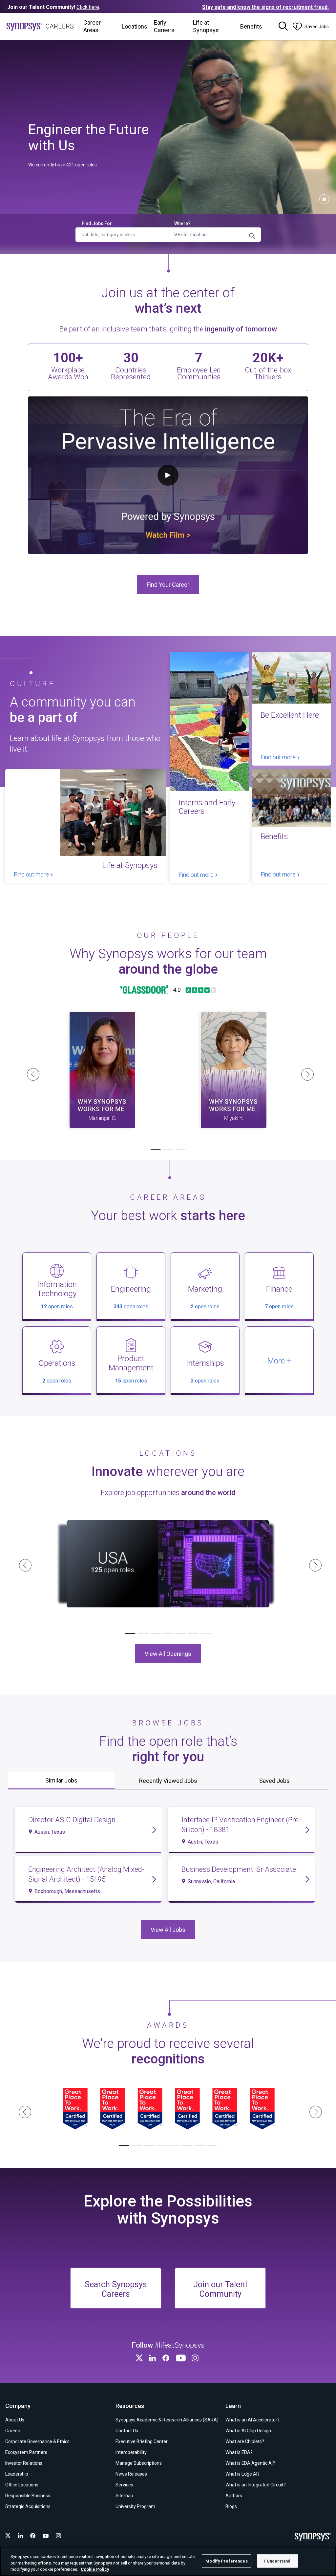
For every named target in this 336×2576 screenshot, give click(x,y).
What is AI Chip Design (248, 2431)
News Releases (131, 2474)
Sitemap (124, 2496)
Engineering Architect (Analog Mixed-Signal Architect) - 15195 (86, 1874)
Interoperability (131, 2452)
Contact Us (127, 2431)
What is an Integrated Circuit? (256, 2485)
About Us (15, 2420)
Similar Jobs (61, 1780)
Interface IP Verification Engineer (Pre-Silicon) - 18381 (241, 1825)
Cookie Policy (95, 2569)
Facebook (167, 2358)
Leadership (17, 2474)
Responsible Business (28, 2496)
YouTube (182, 2358)
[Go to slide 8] (212, 2145)
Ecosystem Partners (26, 2452)
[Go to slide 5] (180, 1634)
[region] (168, 2561)
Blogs (231, 2506)
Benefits (251, 26)
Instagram (196, 2358)
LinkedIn (154, 2358)
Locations (135, 26)
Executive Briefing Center (142, 2441)
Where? (182, 223)
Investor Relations (24, 2463)
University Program (135, 2506)
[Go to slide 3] (180, 1150)
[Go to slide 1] (156, 1150)
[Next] (305, 1072)
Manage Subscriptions (139, 2463)
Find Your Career (168, 585)
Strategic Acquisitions (28, 2506)
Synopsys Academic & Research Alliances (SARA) (167, 2420)
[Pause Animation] (324, 199)
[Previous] (31, 1072)
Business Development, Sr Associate (239, 1869)
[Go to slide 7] (206, 1634)
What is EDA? (239, 2452)
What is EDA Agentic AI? (250, 2463)
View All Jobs (168, 1929)
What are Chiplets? (245, 2441)
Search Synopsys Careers (116, 2289)
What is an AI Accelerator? (252, 2420)
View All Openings (168, 1653)
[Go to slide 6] (193, 1634)
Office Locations (22, 2485)
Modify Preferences (226, 2561)
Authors (234, 2496)
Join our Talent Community (220, 2289)
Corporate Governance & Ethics (37, 2441)
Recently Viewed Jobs (168, 1781)
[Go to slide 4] (168, 1634)
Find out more (32, 874)
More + (279, 1361)
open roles (57, 1307)
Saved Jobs (274, 1781)
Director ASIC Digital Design (72, 1820)
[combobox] (214, 235)
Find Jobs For (97, 223)
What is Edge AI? (242, 2474)
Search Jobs (252, 236)
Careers (13, 2431)
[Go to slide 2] (168, 1150)
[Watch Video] (102, 1070)
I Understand (277, 2561)
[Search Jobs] (283, 27)
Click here (88, 7)
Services (124, 2485)
